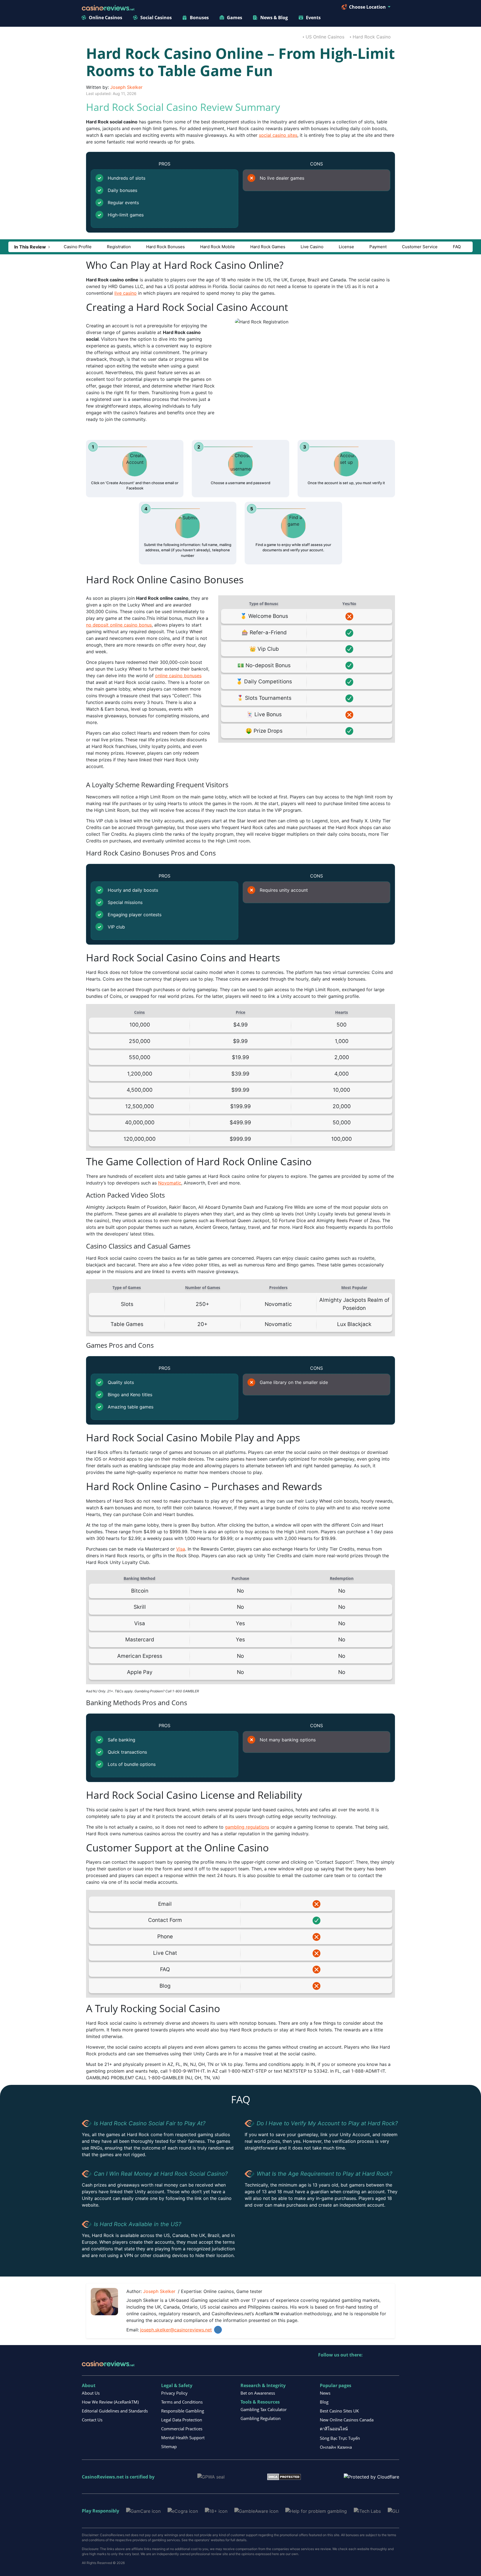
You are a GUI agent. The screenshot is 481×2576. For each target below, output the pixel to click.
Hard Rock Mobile (218, 247)
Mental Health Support (183, 2438)
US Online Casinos (325, 37)
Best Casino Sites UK (339, 2411)
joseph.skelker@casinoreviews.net (176, 2330)
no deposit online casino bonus (119, 625)
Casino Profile (78, 247)
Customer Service (420, 247)
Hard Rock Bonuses (165, 247)
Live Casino (312, 247)
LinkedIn (218, 2330)
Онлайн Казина (336, 2447)
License (346, 247)
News (325, 2393)
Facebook (371, 2366)
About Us (91, 2393)
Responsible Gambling (183, 2411)
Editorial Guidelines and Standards (115, 2411)
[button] (32, 247)
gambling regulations (247, 1827)
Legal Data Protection (182, 2420)
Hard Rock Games (268, 247)
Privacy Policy (174, 2393)
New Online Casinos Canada (347, 2420)
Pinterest (347, 2366)
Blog (324, 2402)
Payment (378, 247)
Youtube (359, 2366)
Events (313, 18)
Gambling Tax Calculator (264, 2409)
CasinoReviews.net (103, 2477)
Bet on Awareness (258, 2393)
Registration (119, 247)
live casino (126, 293)
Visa (181, 1549)
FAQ (457, 247)
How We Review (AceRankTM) (110, 2402)
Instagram (383, 2366)
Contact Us (92, 2420)
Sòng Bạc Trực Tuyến (340, 2438)
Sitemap (169, 2446)
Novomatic (170, 1183)
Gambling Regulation (261, 2418)
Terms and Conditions (182, 2402)
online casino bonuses (178, 676)
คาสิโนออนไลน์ (334, 2429)
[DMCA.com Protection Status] (284, 2477)
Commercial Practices (182, 2429)
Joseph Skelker (126, 87)
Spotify (395, 2366)
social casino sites (278, 135)
